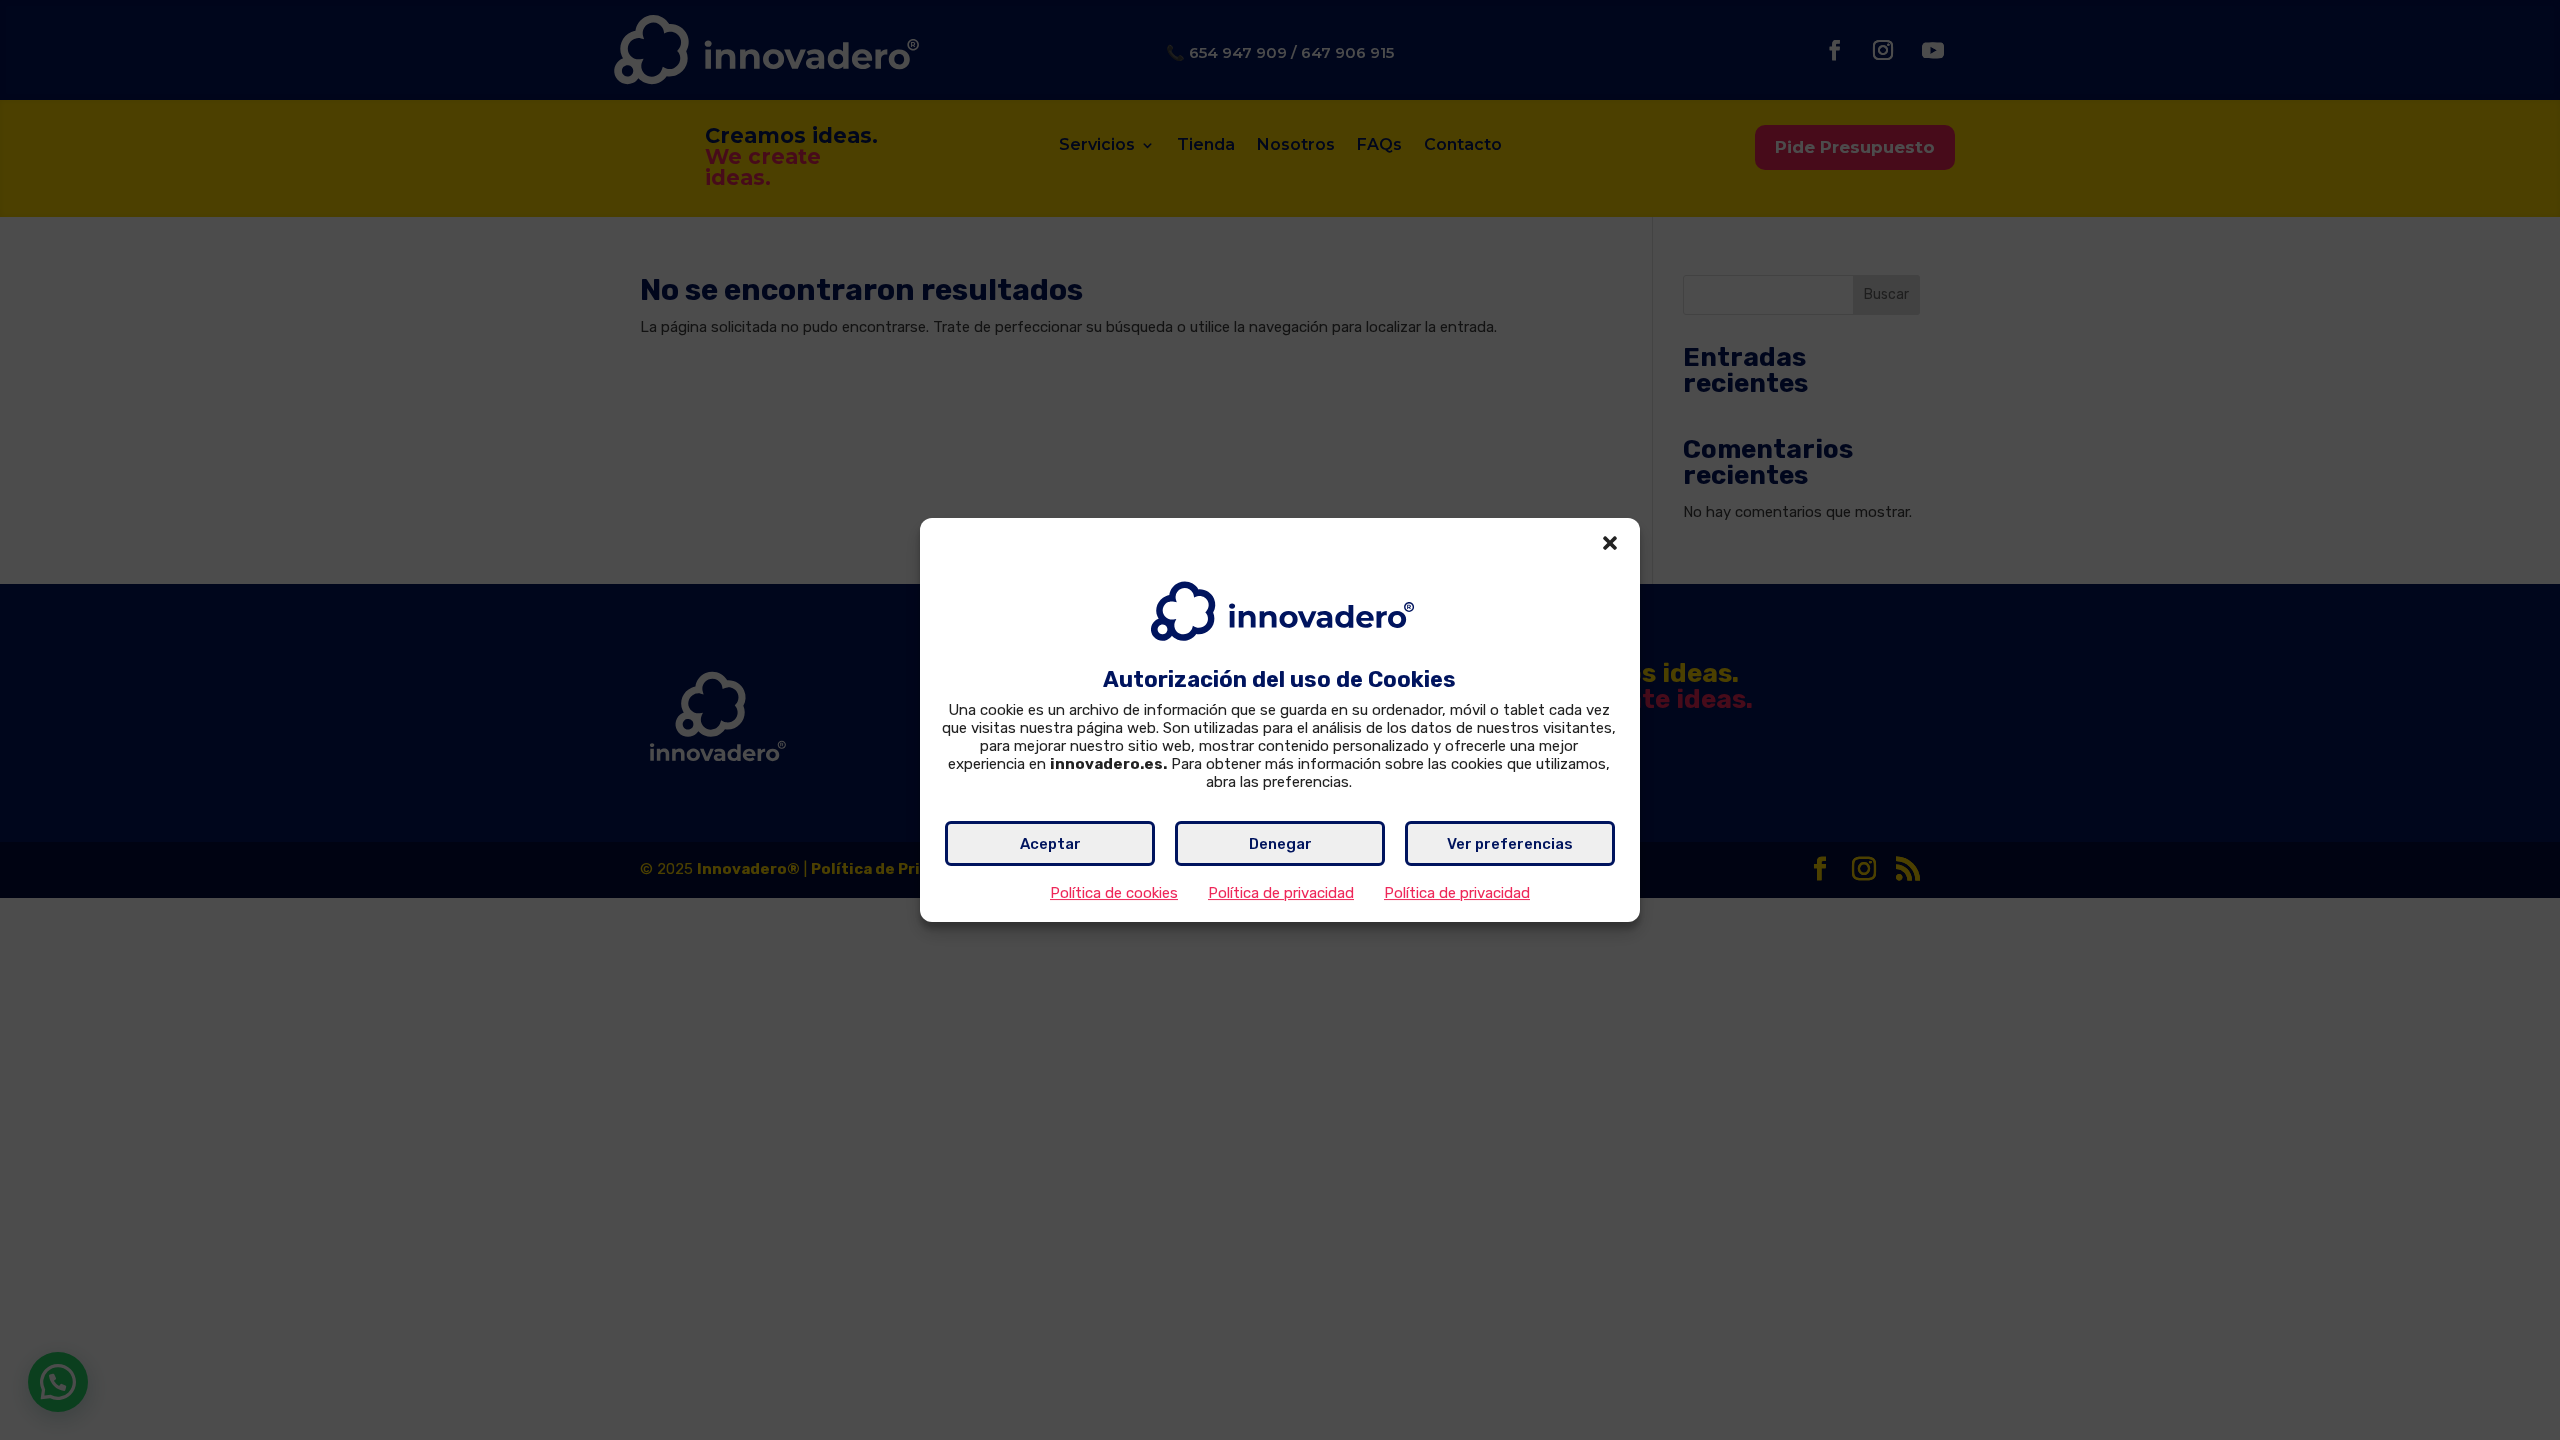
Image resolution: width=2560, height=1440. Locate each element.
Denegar (1280, 844)
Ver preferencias (1510, 844)
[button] (1610, 543)
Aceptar (1050, 844)
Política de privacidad (1281, 893)
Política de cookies (1114, 893)
